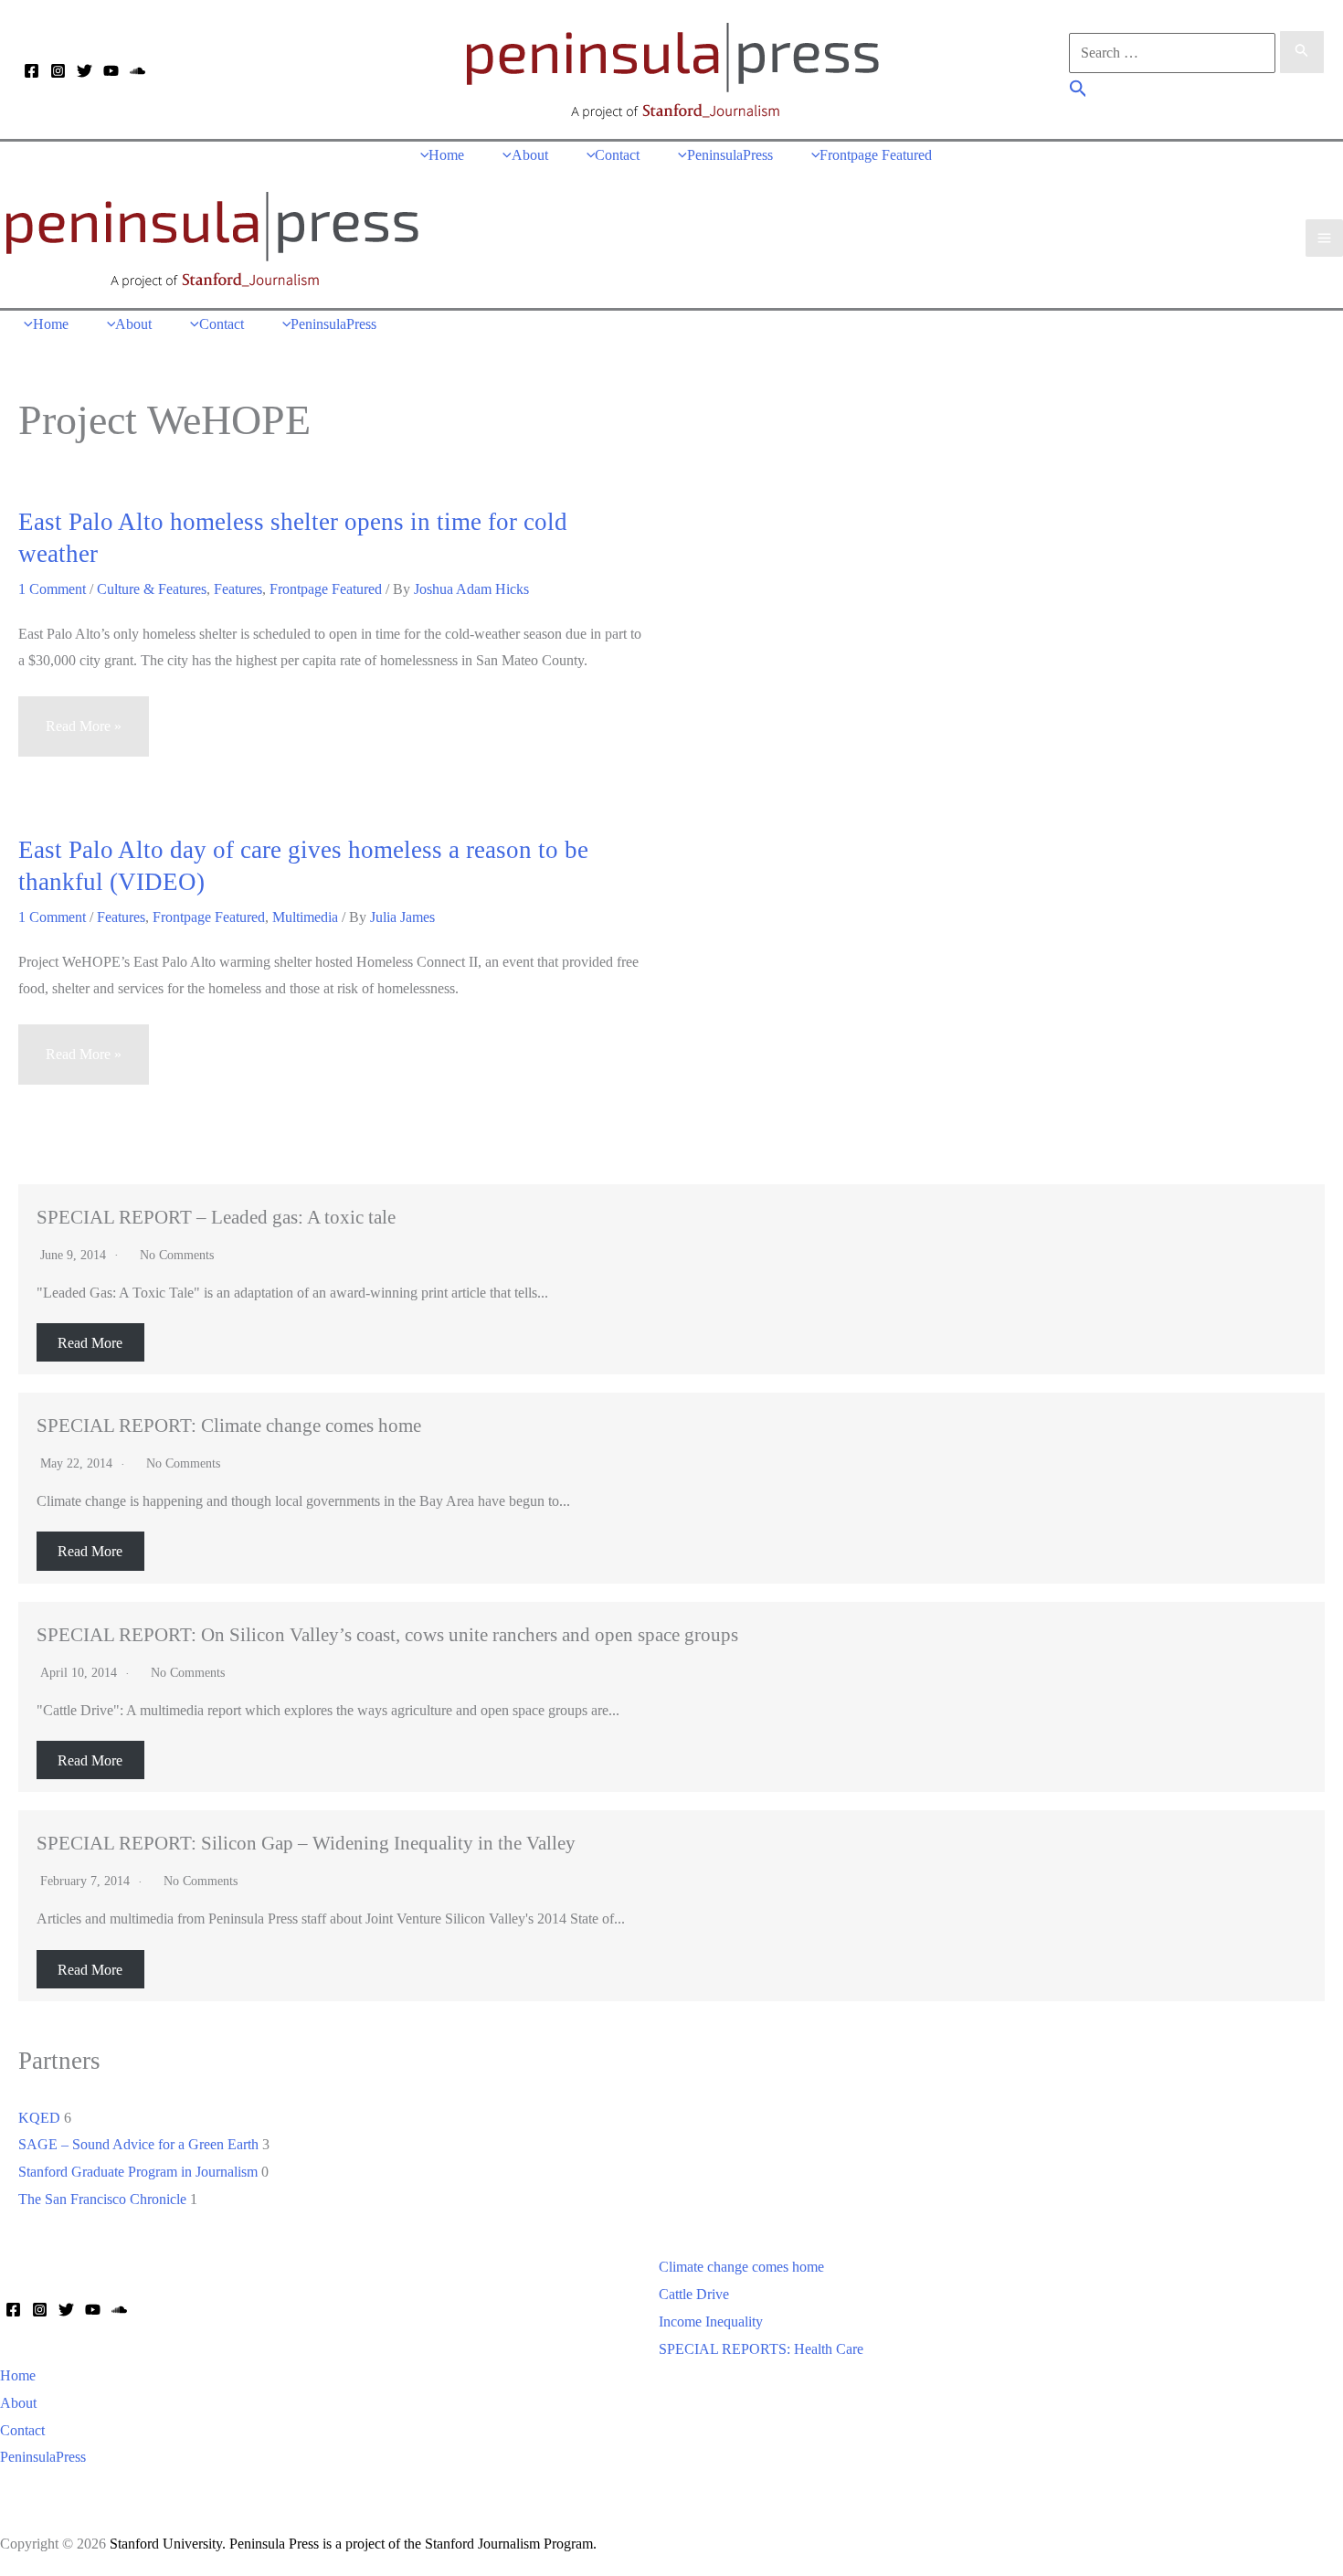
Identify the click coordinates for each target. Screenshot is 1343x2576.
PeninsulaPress (43, 2457)
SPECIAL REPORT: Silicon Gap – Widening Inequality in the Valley (306, 1843)
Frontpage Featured (326, 589)
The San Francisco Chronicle (102, 2199)
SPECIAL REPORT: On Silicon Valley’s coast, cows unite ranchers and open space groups (387, 1634)
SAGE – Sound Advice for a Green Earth (138, 2144)
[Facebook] (32, 71)
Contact (22, 2430)
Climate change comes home (741, 2267)
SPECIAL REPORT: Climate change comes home (229, 1425)
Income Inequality (711, 2322)
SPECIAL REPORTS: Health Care (761, 2349)
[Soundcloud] (137, 71)
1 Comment (52, 589)
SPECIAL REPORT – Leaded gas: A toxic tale (216, 1217)
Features (238, 589)
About (18, 2403)
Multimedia (305, 917)
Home (18, 2375)
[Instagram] (58, 71)
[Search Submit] (1302, 52)
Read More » (83, 737)
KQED (39, 2118)
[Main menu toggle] (1324, 238)
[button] (1079, 91)
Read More (90, 1342)
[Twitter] (85, 71)
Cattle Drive (694, 2294)
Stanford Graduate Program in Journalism (138, 2172)
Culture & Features (152, 589)
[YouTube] (111, 71)
